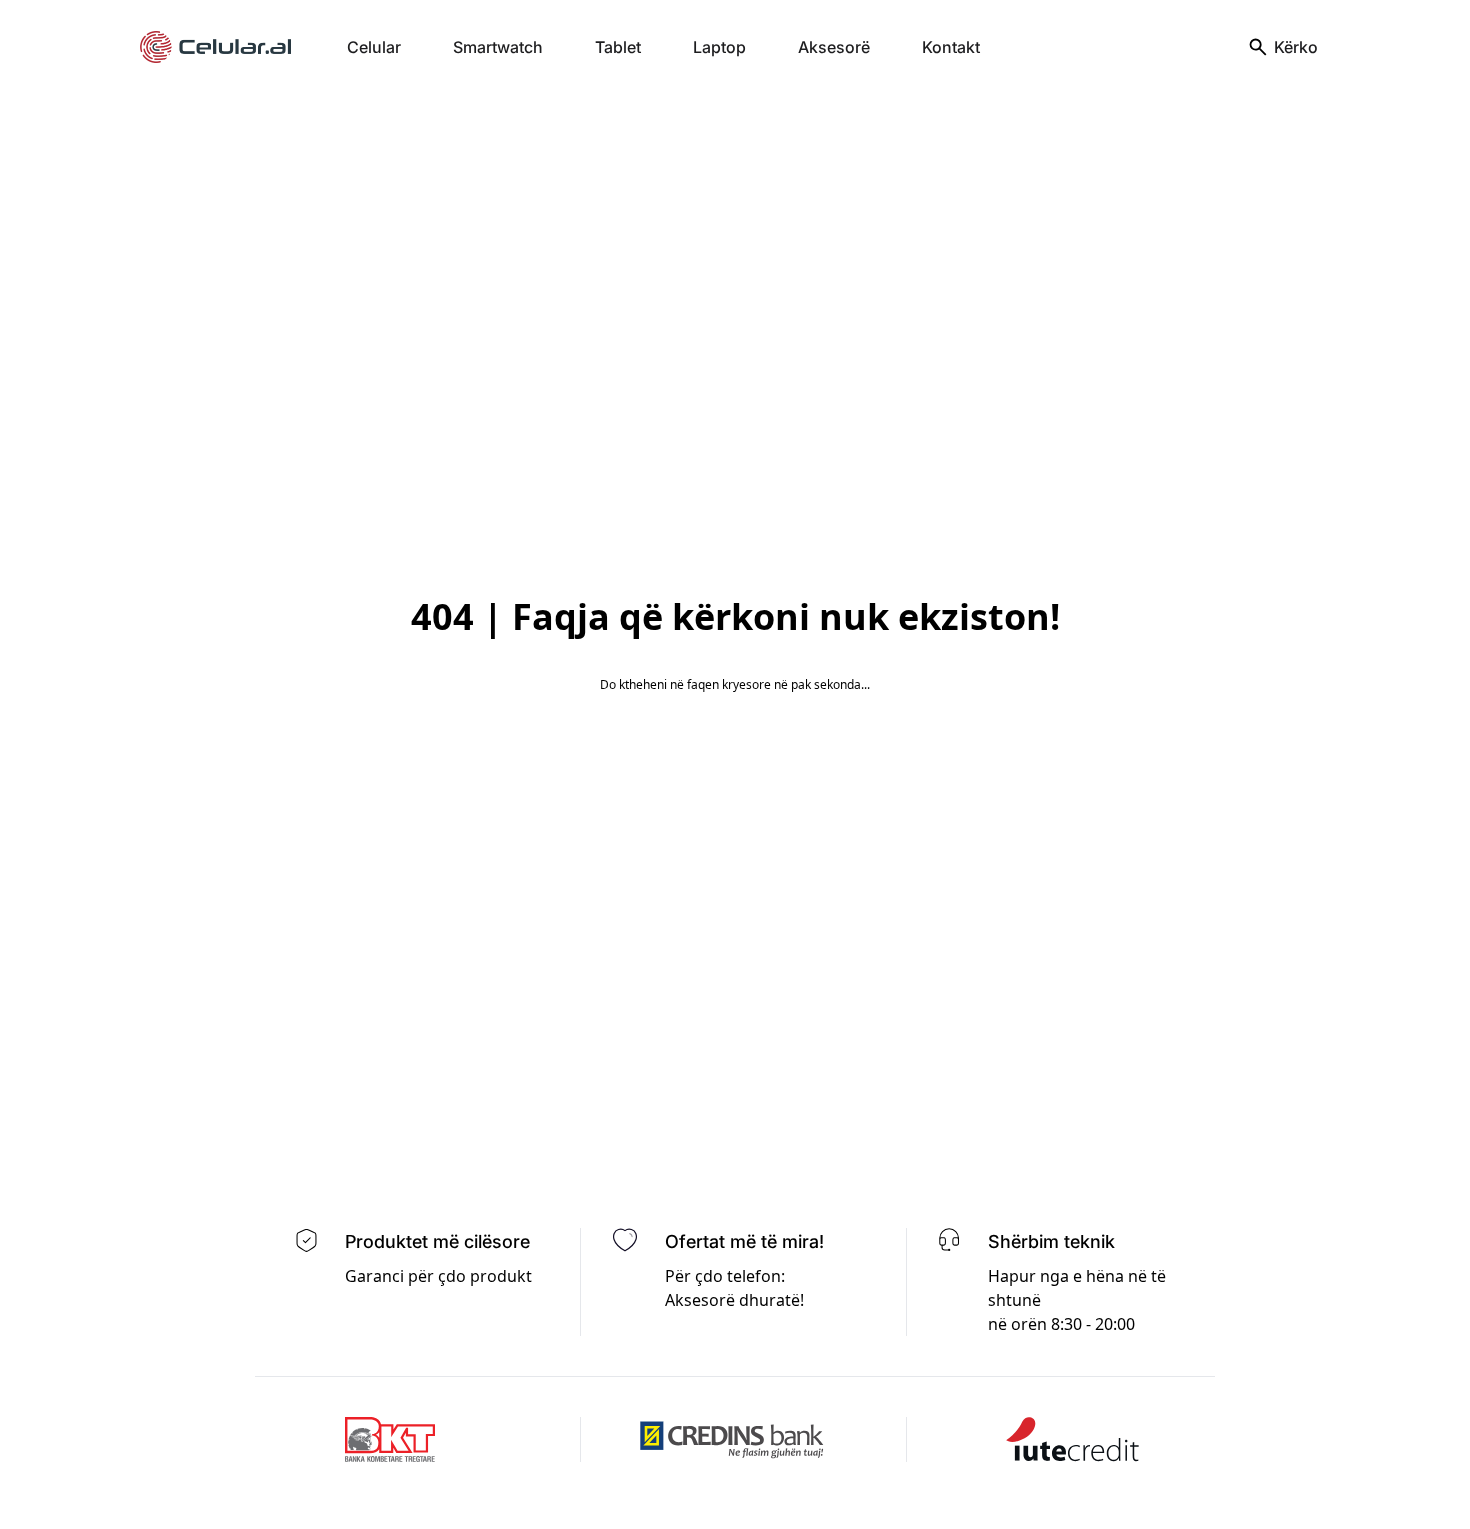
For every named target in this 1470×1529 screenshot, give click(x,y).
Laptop (719, 47)
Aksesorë (834, 47)
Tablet (618, 47)
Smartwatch (498, 47)
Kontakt (951, 47)
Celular (374, 47)
